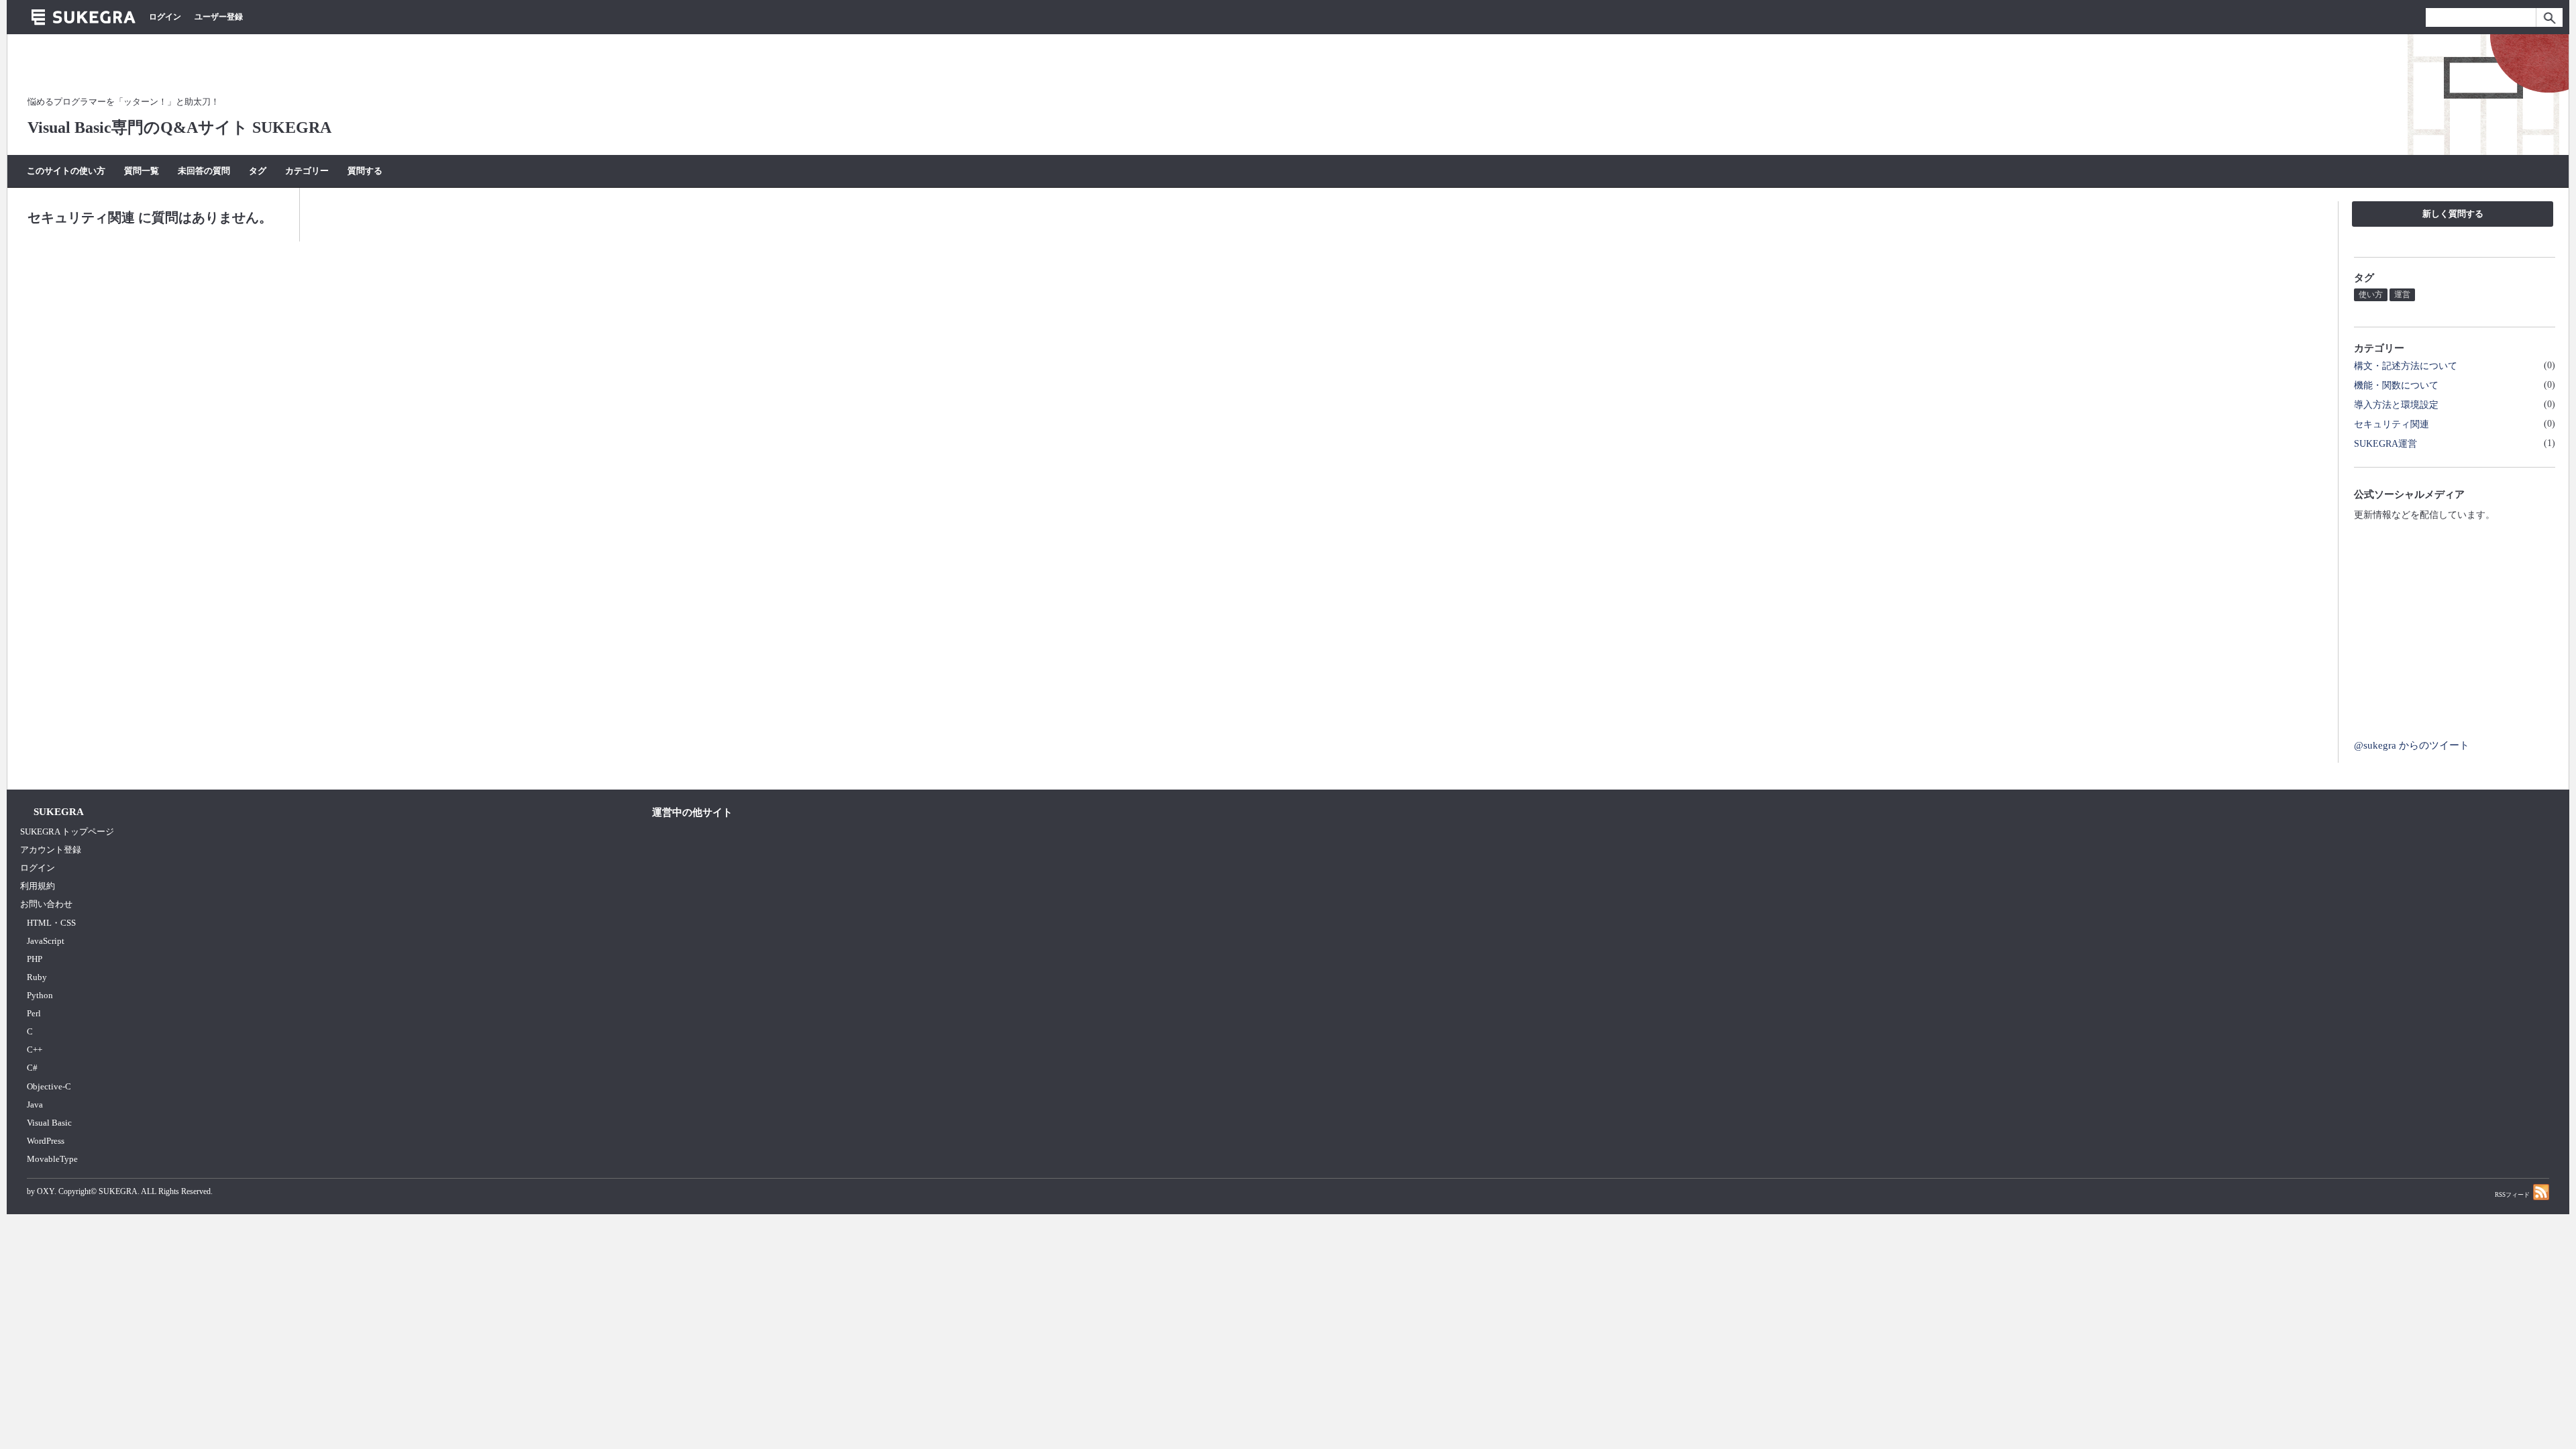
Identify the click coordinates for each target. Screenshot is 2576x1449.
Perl (34, 1013)
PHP (35, 959)
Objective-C (49, 1086)
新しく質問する (2453, 214)
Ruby (37, 977)
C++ (35, 1050)
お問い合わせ (46, 904)
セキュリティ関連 (2392, 424)
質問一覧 (142, 171)
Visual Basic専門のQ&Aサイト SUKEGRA (179, 127)
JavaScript (46, 941)
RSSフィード (2512, 1195)
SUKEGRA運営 (2385, 443)
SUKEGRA (118, 1191)
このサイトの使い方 (66, 171)
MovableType (52, 1159)
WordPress (46, 1141)
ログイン (165, 17)
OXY (46, 1191)
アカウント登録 (51, 850)
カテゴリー (307, 171)
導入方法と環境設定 (2396, 405)
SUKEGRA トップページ (67, 831)
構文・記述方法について (2406, 366)
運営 (2402, 294)
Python (40, 995)
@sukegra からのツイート (2412, 745)
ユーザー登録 (219, 17)
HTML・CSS (51, 923)
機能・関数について (2396, 385)
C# (32, 1068)
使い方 (2371, 294)
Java (35, 1105)
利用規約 (38, 886)
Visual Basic (49, 1123)
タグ (258, 171)
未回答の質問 (204, 171)
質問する (365, 171)
